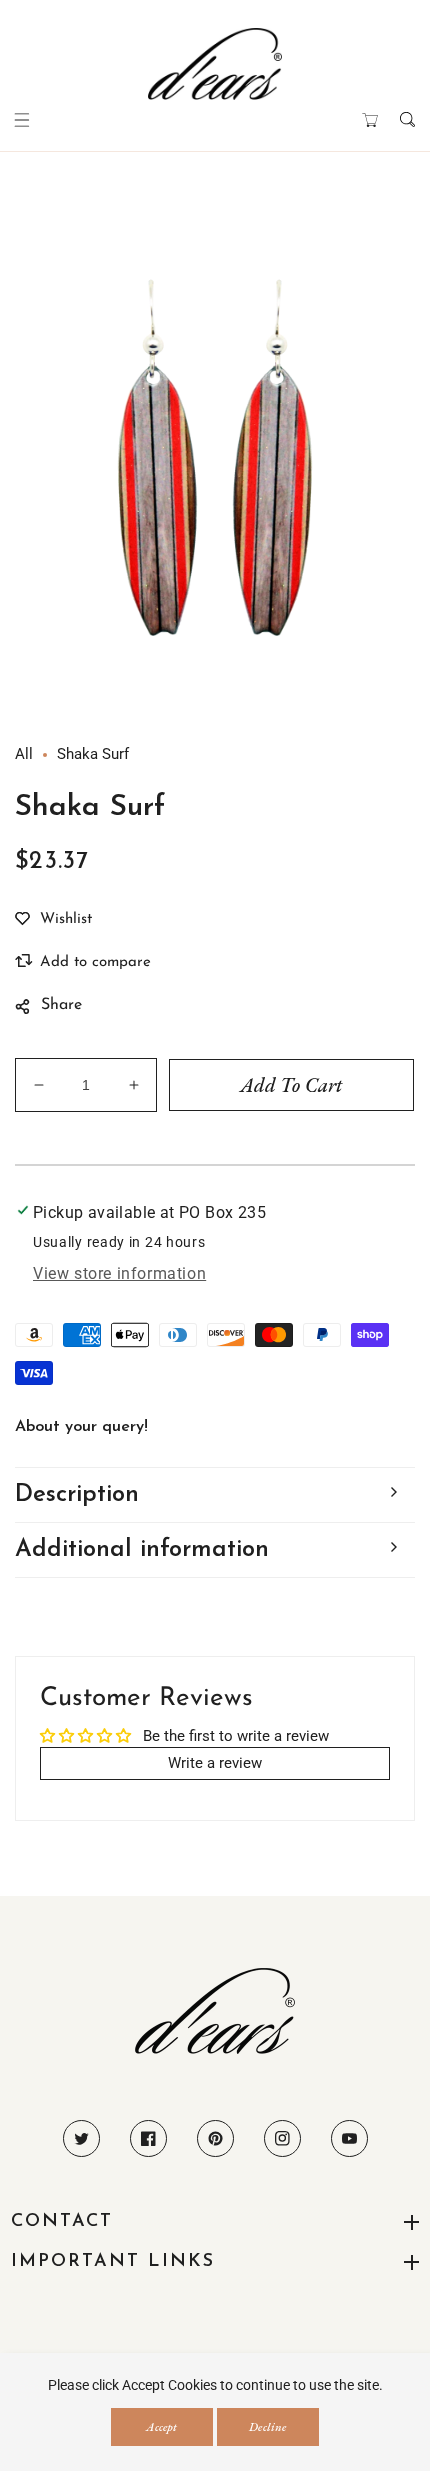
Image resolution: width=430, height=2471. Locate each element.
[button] (22, 119)
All (24, 754)
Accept (161, 2427)
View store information (119, 1273)
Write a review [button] (215, 1763)
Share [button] (61, 1005)
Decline (267, 2427)
